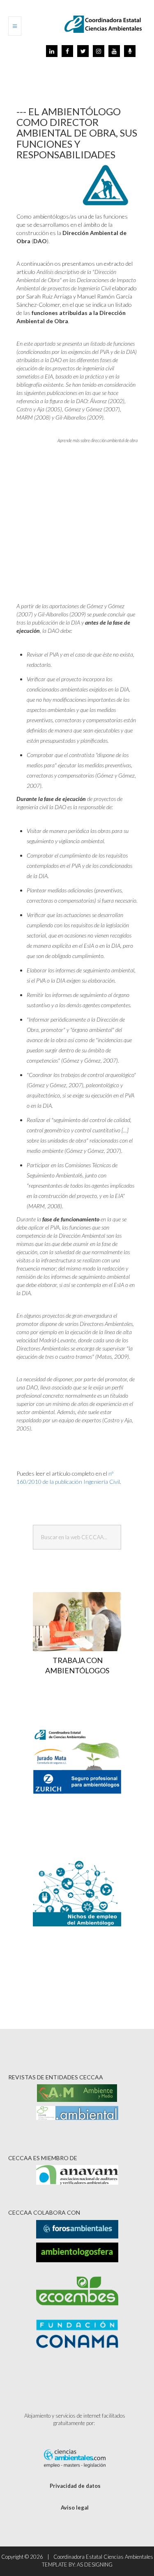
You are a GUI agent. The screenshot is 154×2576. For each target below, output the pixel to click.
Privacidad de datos (75, 2486)
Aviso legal (75, 2508)
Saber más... (81, 1792)
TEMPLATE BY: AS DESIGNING (77, 2565)
